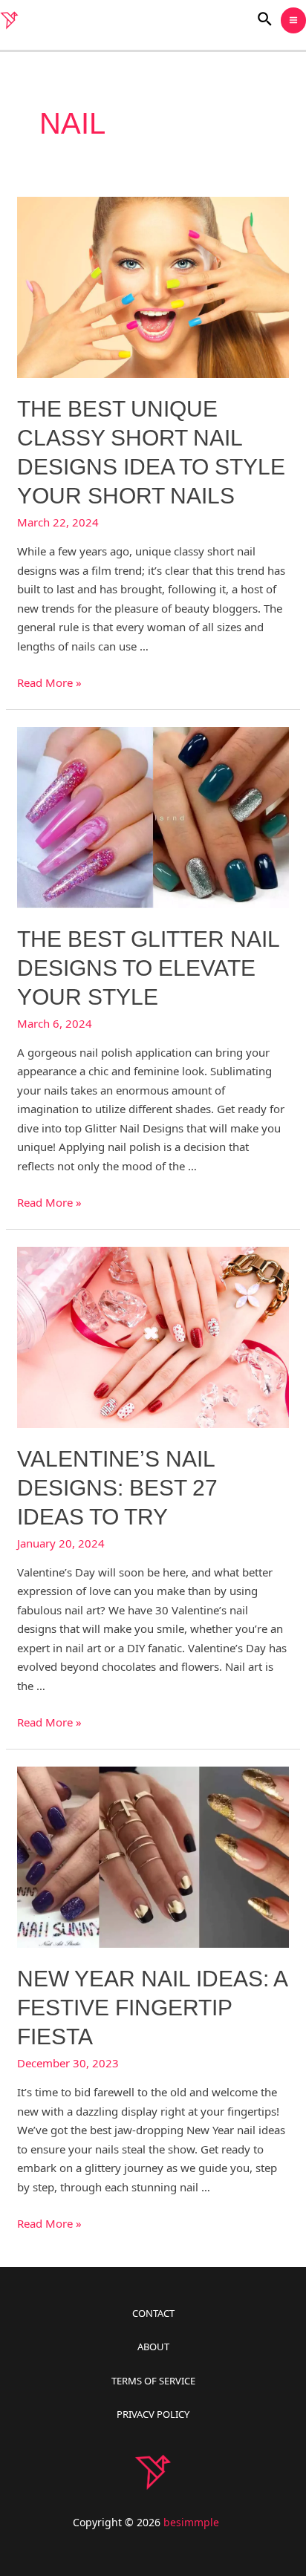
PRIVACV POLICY (153, 2414)
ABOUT (153, 2347)
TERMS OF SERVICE (153, 2381)
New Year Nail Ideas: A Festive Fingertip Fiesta (152, 2008)
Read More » (49, 682)
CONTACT (153, 2313)
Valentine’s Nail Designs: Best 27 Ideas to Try (117, 1488)
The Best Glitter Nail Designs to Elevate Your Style (148, 968)
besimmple (191, 2522)
